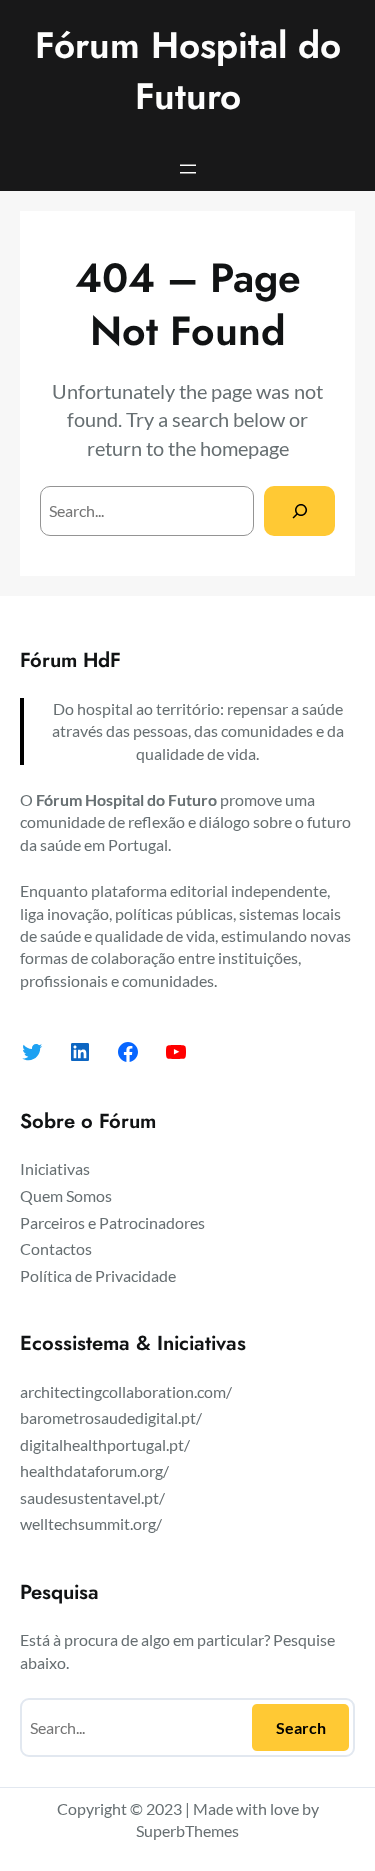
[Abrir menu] (188, 169)
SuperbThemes (187, 1830)
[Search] (299, 510)
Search (301, 1727)
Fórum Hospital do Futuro (188, 71)
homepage (244, 448)
